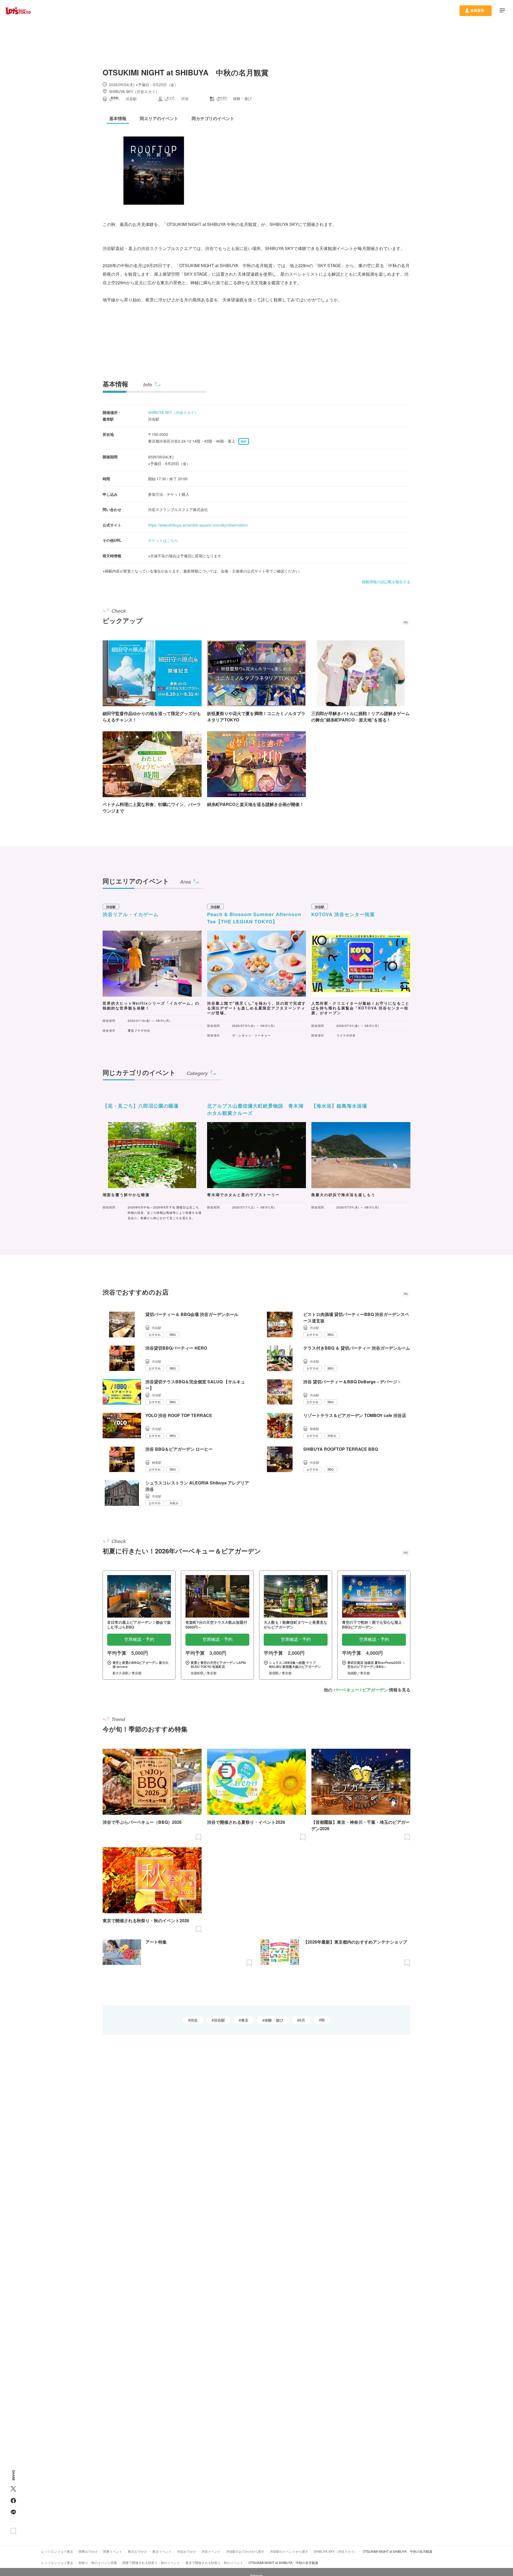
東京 (245, 2020)
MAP (244, 442)
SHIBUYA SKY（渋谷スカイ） (173, 412)
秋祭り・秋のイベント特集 (98, 2562)
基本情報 (115, 384)
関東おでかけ (88, 2551)
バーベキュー (346, 1690)
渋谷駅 (219, 2020)
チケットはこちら (163, 540)
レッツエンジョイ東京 (57, 2551)
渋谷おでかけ (186, 2551)
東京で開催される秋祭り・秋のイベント (214, 2562)
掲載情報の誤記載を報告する (386, 582)
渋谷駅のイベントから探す (289, 2551)
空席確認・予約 (139, 1639)
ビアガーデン (375, 1690)
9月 (302, 2020)
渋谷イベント (211, 2551)
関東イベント (113, 2551)
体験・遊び (274, 2020)
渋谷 (194, 2020)
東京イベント (162, 2551)
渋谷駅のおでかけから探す (245, 2551)
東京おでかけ (137, 2551)
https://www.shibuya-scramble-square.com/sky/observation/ (198, 525)
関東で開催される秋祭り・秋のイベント (151, 2562)
